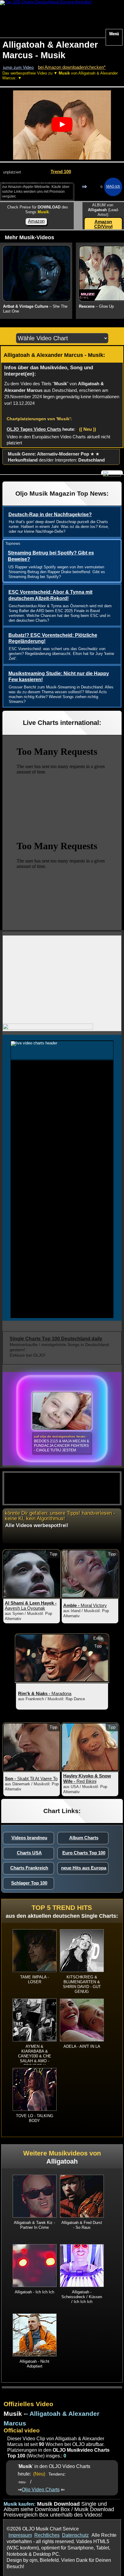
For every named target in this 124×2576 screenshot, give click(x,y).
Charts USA (29, 1853)
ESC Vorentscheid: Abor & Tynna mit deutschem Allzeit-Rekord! (50, 595)
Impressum (20, 2535)
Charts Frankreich (29, 1868)
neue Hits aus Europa (84, 1868)
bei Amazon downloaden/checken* (72, 67)
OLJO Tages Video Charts (34, 429)
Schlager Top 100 (29, 1883)
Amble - (85, 1605)
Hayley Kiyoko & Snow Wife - (87, 1779)
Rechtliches (47, 2535)
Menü (114, 34)
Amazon (36, 221)
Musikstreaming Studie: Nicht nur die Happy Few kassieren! (59, 677)
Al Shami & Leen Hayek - (31, 1606)
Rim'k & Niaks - (45, 1693)
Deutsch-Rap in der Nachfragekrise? (50, 515)
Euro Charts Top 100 (84, 1853)
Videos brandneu (29, 1838)
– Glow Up (96, 306)
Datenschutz (75, 2535)
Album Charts (84, 1838)
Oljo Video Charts (41, 2489)
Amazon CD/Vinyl (103, 224)
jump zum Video (18, 67)
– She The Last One (35, 309)
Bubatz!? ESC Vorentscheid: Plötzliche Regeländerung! (53, 638)
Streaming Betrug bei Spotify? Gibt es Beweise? (51, 556)
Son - (31, 1779)
